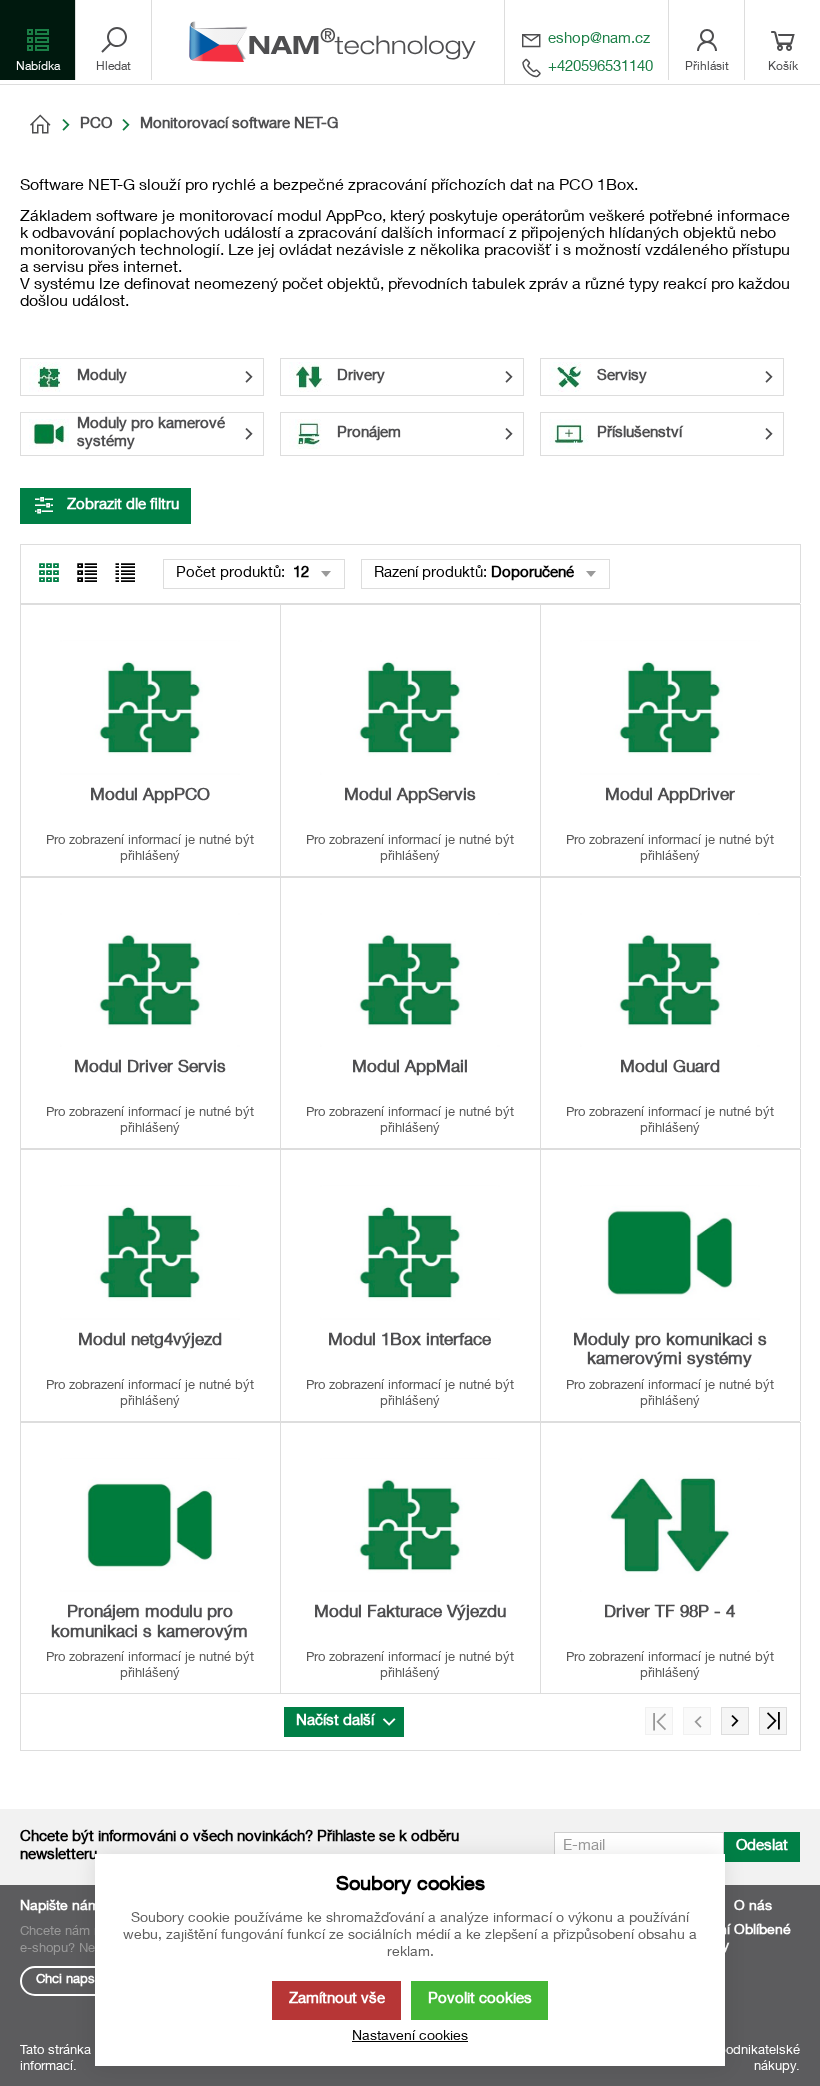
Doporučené (532, 573)
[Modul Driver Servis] (150, 980)
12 (299, 573)
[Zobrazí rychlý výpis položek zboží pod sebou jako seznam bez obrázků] (125, 573)
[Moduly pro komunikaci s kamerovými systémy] (670, 1252)
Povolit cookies (480, 1999)
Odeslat (762, 1846)
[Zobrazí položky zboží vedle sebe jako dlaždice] (87, 573)
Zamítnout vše (337, 1999)
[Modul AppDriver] (670, 707)
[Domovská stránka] (40, 125)
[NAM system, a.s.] (338, 42)
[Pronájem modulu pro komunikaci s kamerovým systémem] (150, 1525)
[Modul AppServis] (410, 707)
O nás (753, 1907)
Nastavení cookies (410, 2037)
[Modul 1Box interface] (410, 1252)
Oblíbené (762, 1931)
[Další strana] (735, 1721)
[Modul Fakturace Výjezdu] (410, 1525)
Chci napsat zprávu (92, 1980)
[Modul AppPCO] (150, 707)
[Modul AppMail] (410, 980)
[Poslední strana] (773, 1721)
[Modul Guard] (670, 980)
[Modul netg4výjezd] (150, 1252)
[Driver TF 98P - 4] (670, 1525)
